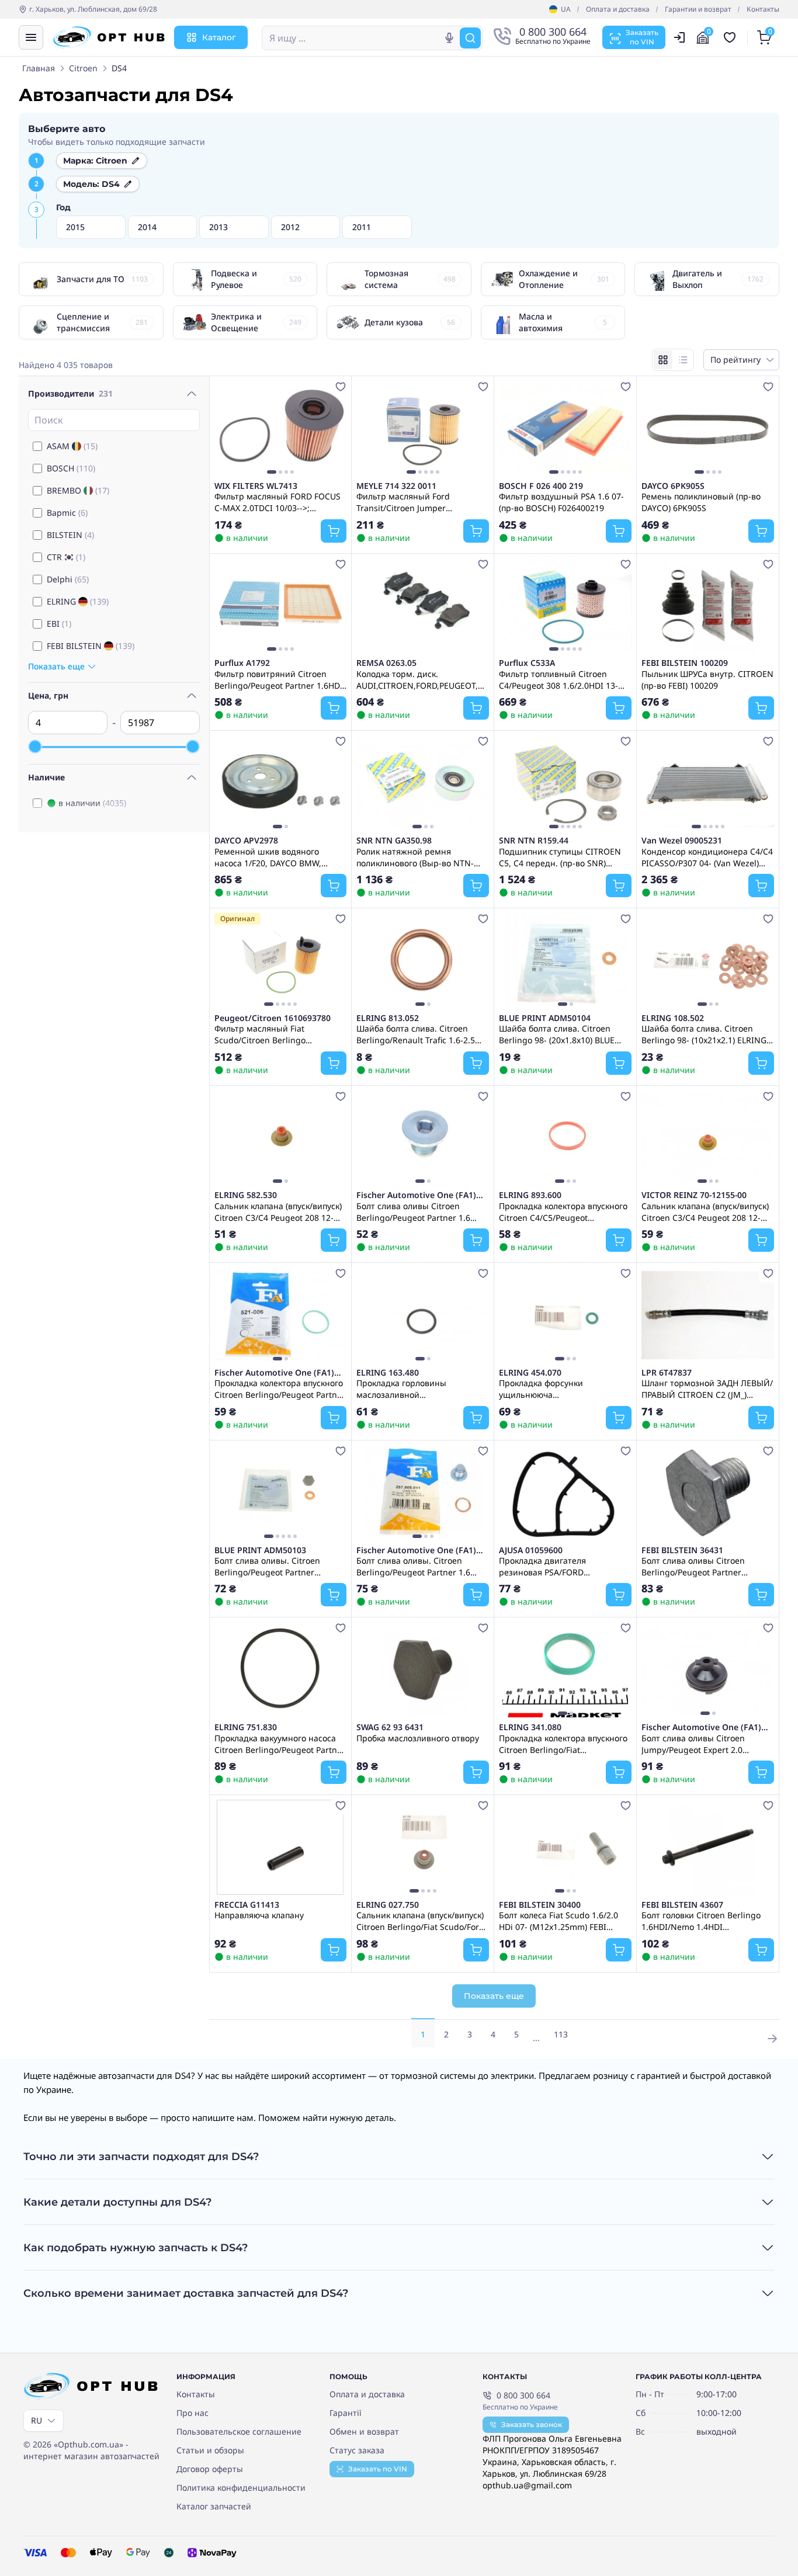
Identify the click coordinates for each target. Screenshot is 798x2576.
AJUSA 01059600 (531, 1550)
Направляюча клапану (259, 1915)
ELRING (78, 601)
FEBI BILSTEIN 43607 (682, 1905)
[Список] (683, 360)
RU (37, 2420)
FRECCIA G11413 (247, 1905)
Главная (39, 68)
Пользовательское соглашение (239, 2431)
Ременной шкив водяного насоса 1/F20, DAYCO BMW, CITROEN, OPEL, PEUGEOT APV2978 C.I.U (268, 857)
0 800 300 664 (523, 2395)
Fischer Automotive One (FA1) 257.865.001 (701, 1727)
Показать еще (494, 1996)
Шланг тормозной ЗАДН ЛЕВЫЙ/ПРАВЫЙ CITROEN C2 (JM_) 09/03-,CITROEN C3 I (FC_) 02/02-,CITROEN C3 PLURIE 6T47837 (707, 1388)
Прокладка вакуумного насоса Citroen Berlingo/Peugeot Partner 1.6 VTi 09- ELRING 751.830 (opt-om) (280, 1744)
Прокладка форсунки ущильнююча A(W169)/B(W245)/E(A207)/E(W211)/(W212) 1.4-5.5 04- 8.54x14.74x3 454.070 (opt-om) (565, 1388)
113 (561, 2034)
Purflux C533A (527, 663)
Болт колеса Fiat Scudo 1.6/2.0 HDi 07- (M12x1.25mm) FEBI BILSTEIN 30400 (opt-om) (558, 1921)
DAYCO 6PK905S (673, 486)
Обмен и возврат (364, 2431)
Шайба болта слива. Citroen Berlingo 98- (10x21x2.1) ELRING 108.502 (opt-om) (704, 1034)
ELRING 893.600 (530, 1195)
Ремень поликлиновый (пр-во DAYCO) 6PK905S (701, 502)
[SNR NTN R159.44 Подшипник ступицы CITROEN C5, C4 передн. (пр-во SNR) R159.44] (565, 783)
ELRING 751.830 (246, 1727)
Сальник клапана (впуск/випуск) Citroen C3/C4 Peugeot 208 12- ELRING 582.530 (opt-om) (278, 1211)
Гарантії (346, 2413)
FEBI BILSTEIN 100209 (685, 663)
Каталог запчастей (214, 2506)
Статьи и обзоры (210, 2450)
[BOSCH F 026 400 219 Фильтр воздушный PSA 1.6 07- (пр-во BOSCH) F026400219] (565, 428)
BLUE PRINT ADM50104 (545, 1018)
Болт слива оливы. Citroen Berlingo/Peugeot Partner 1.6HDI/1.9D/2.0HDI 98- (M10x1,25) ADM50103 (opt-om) (275, 1566)
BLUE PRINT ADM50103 (260, 1550)
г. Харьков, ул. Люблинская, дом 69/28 (93, 9)
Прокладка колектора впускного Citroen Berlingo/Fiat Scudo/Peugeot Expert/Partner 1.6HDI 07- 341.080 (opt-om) (563, 1744)
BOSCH (71, 468)
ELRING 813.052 (388, 1018)
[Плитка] (663, 360)
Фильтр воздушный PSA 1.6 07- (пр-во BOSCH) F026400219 (561, 502)
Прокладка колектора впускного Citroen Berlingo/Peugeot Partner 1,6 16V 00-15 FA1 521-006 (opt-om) (280, 1388)
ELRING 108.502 (673, 1018)
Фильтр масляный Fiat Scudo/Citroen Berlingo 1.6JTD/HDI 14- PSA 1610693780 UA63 (276, 1034)
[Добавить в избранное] (341, 387)
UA (566, 9)
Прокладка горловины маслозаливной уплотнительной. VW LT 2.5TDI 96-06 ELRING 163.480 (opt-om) (417, 1388)
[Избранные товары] (731, 37)
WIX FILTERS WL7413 (256, 486)
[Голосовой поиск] (449, 38)
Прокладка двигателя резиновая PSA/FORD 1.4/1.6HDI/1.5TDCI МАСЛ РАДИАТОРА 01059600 (549, 1566)
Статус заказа (357, 2450)
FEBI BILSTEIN (91, 646)
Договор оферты (210, 2469)
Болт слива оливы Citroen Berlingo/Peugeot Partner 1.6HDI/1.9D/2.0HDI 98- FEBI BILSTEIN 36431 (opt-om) (696, 1566)
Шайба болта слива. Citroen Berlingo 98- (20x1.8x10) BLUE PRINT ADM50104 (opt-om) (557, 1034)
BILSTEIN (70, 535)
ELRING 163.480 (388, 1373)
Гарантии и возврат (698, 9)
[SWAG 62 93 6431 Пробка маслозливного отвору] (423, 1670)
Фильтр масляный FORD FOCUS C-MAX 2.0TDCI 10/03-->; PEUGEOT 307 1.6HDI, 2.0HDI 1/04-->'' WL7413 (277, 502)
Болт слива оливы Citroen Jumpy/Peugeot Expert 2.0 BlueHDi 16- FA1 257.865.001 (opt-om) (707, 1744)
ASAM (72, 446)
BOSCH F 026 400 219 (541, 486)
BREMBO (78, 490)
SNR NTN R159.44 (534, 841)
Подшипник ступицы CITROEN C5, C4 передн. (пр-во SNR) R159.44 (560, 857)
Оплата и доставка (618, 9)
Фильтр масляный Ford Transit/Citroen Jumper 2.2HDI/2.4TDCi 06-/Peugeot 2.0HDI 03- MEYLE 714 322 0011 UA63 (418, 502)
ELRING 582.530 (246, 1195)
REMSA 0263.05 (386, 663)
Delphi (68, 579)
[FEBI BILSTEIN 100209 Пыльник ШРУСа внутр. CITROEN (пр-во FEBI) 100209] (708, 606)
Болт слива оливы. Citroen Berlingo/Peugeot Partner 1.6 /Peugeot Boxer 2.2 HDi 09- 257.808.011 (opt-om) (413, 1566)
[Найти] (470, 38)
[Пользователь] (679, 37)
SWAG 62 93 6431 (390, 1727)
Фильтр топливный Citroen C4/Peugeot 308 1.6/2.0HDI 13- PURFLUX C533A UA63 (558, 679)
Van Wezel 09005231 (682, 841)
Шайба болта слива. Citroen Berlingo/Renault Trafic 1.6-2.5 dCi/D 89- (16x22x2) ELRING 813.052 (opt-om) (416, 1034)
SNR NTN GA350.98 (394, 841)
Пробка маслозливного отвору (418, 1738)
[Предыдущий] (226, 428)
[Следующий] (335, 428)
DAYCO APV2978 (246, 841)
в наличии (92, 803)
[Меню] (31, 37)
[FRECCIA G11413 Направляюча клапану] (281, 1847)
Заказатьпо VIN (642, 37)
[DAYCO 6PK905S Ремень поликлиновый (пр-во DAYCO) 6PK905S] (708, 428)
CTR (66, 557)
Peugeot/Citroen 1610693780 (273, 1018)
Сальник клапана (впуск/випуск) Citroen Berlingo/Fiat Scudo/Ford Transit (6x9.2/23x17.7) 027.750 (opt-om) (420, 1921)
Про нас (192, 2413)
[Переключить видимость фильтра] (192, 394)
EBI (59, 624)
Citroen (83, 68)
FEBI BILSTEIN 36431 (682, 1550)
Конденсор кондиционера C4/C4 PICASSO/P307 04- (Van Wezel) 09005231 (707, 857)
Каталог (219, 37)
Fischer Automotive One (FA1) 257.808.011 (416, 1550)
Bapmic (67, 513)
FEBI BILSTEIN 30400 (540, 1905)
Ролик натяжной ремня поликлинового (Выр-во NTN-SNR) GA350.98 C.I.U (415, 857)
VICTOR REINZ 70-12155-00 (694, 1195)
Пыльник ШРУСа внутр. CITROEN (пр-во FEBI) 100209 (707, 679)
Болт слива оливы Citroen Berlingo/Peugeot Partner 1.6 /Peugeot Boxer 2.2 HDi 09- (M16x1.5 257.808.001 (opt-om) (416, 1211)
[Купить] (334, 531)
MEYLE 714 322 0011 (396, 486)
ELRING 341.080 (530, 1727)
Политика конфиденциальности (241, 2488)
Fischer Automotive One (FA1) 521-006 (274, 1373)
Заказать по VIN (378, 2469)
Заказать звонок (532, 2424)
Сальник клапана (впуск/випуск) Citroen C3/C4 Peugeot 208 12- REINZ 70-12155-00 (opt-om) (705, 1211)
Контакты (763, 9)
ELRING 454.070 (530, 1373)
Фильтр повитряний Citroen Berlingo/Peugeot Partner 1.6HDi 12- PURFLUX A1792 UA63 (278, 679)
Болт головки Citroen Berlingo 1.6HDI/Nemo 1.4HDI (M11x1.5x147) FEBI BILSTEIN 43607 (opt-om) (701, 1921)
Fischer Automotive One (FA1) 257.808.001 (416, 1195)
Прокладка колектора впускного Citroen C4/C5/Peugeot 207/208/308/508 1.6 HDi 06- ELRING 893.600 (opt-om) (563, 1211)
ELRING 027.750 (388, 1905)
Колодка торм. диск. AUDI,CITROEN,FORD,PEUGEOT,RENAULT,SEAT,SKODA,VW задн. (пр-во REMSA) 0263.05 (423, 679)
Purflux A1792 (242, 663)
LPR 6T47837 (667, 1373)
